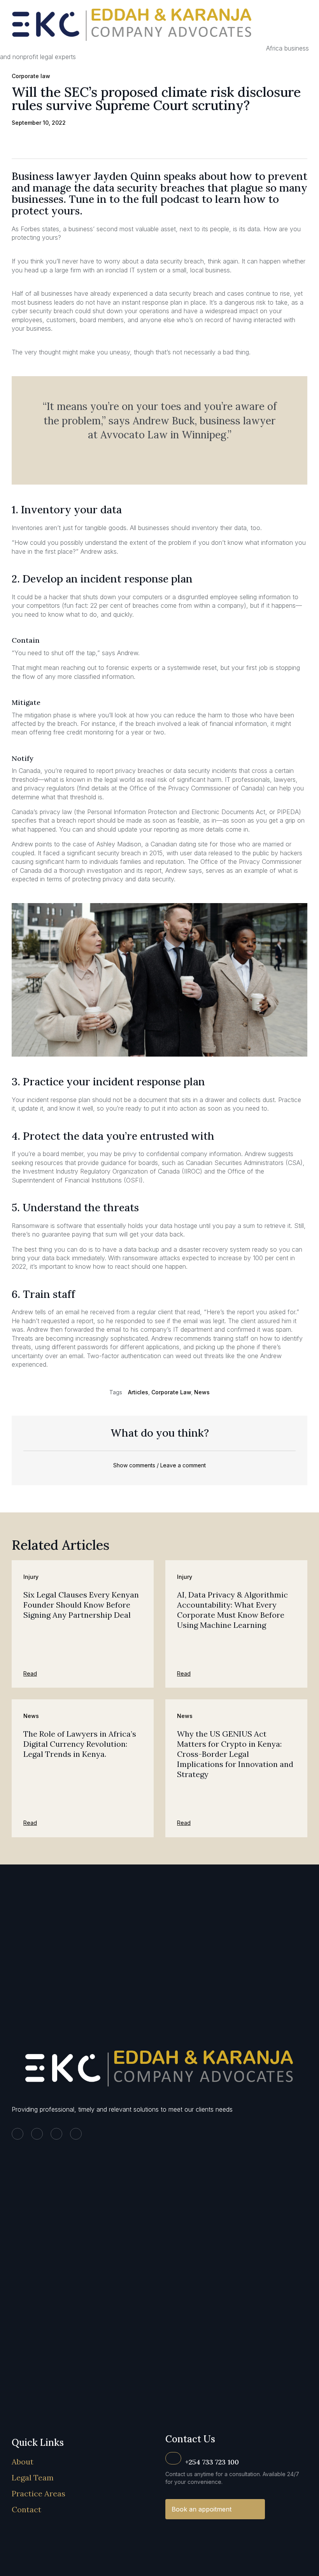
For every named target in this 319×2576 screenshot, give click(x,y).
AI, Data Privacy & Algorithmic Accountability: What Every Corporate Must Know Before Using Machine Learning (232, 1610)
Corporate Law (171, 1392)
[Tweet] (159, 453)
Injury (31, 1577)
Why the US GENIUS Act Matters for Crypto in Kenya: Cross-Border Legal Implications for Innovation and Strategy (235, 1754)
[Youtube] (76, 2134)
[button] (16, 142)
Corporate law (31, 76)
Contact (26, 2509)
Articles (138, 1392)
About (23, 2462)
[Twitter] (37, 2134)
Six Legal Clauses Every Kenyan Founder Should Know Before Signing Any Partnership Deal (81, 1605)
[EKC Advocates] (133, 48)
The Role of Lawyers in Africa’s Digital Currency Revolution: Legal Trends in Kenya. (80, 1744)
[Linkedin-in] (18, 2134)
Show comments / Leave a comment (159, 1465)
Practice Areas (39, 2493)
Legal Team (33, 2477)
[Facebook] (56, 2134)
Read (30, 1673)
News (202, 1392)
